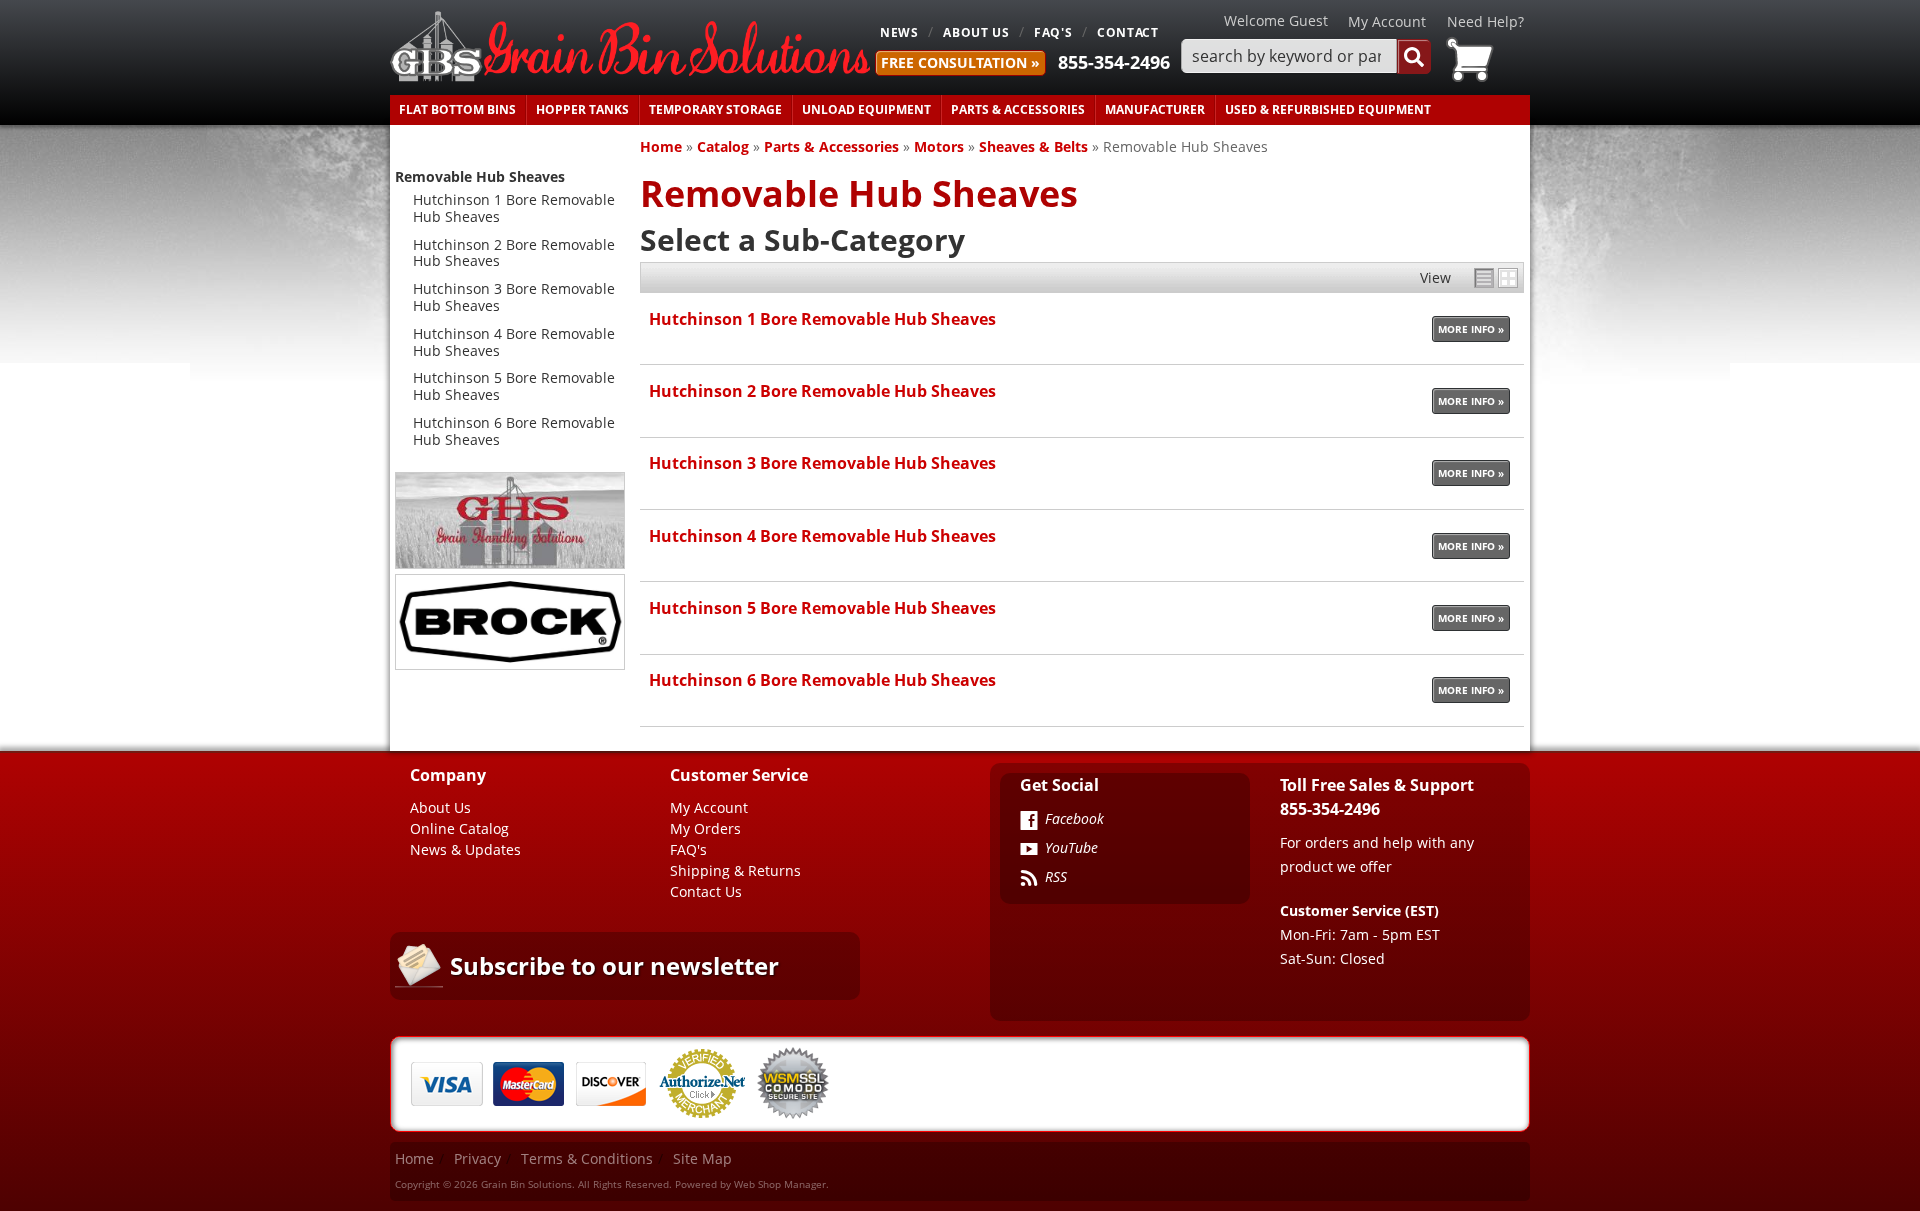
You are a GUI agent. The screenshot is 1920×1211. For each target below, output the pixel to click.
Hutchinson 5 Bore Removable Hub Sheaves (822, 607)
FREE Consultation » (960, 62)
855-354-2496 (1114, 62)
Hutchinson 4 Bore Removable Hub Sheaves (822, 535)
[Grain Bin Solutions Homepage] (630, 47)
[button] (1306, 56)
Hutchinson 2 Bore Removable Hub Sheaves (822, 390)
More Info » (1471, 329)
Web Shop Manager (780, 1184)
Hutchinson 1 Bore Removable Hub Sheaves (822, 318)
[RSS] (1029, 880)
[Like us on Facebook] (1029, 822)
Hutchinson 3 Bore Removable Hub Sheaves (822, 462)
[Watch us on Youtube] (1029, 851)
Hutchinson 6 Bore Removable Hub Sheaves (822, 679)
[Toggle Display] (1496, 278)
